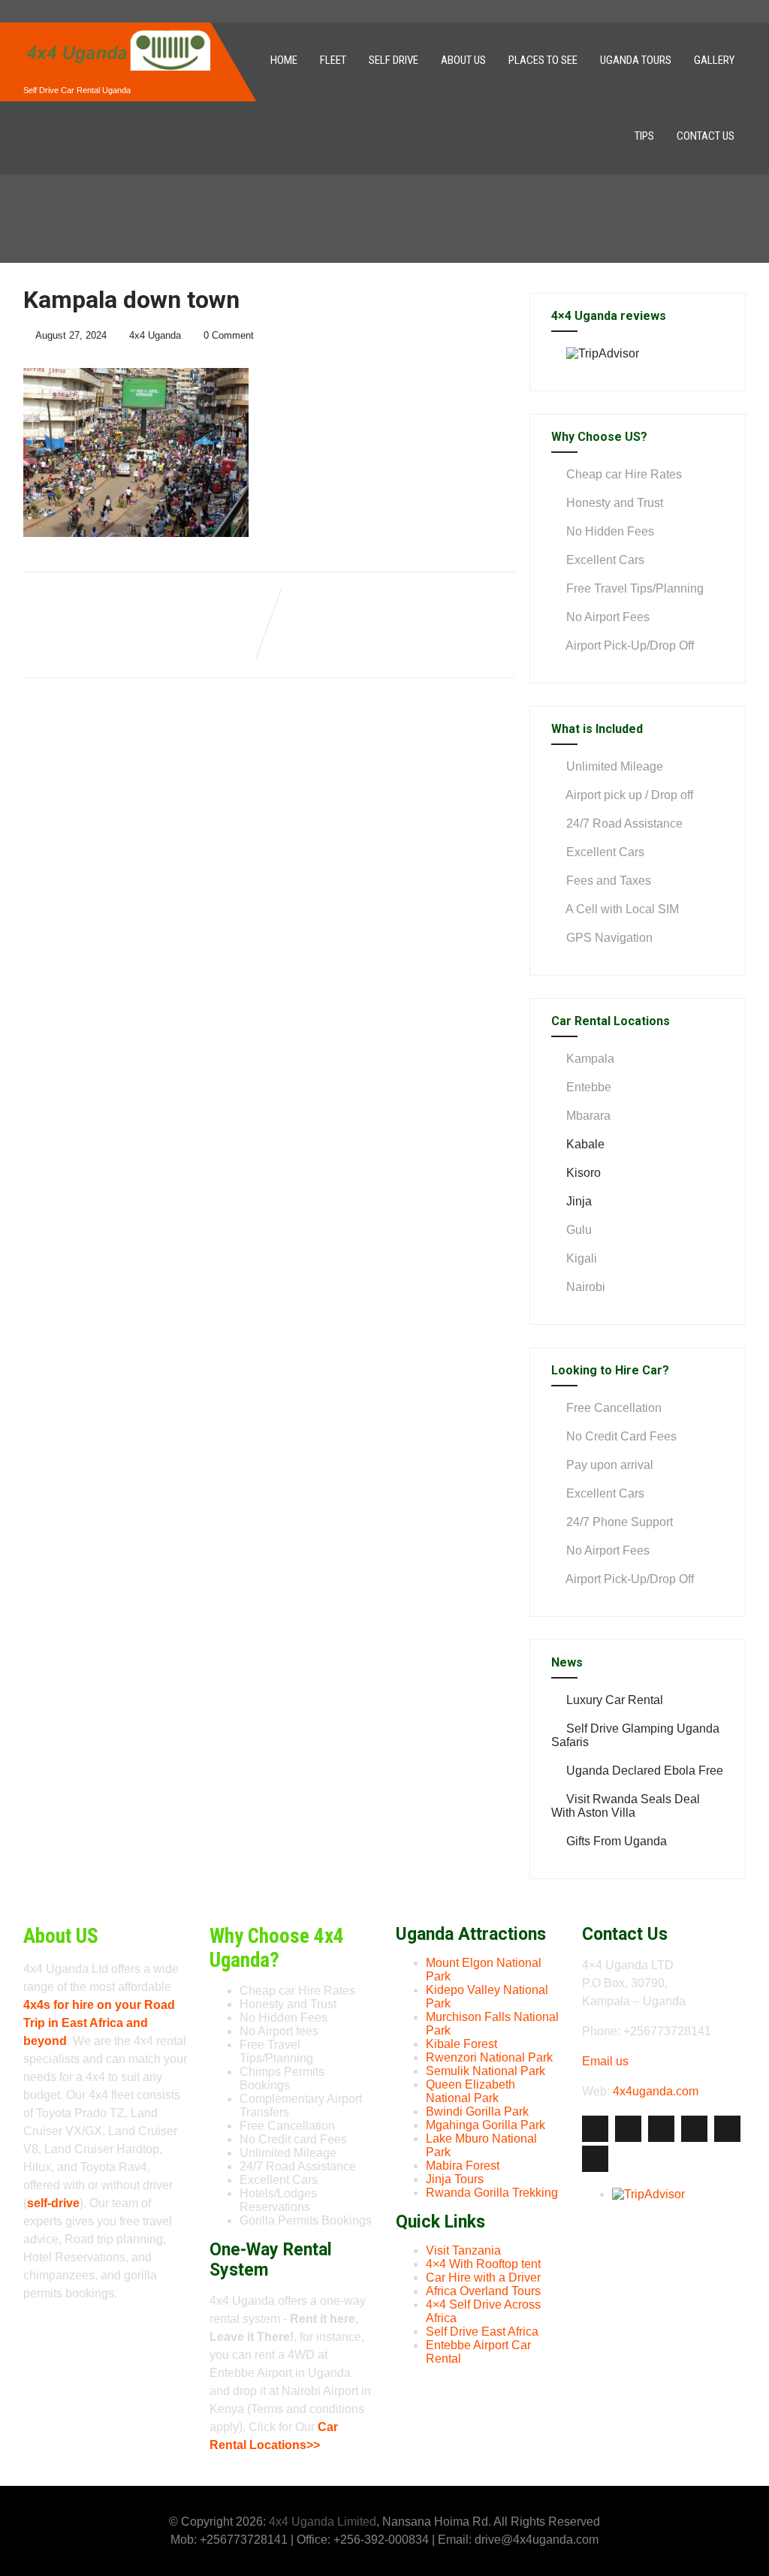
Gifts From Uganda (617, 1841)
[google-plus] (661, 2129)
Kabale (585, 1144)
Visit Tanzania (463, 2250)
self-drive (53, 2203)
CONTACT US (706, 136)
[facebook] (595, 2129)
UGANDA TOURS (636, 60)
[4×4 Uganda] (117, 29)
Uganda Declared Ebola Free (645, 1771)
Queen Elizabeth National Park (470, 2091)
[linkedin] (694, 2129)
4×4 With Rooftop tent (483, 2264)
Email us (605, 2061)
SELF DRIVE (394, 60)
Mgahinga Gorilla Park (486, 2125)
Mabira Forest (463, 2166)
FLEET (333, 60)
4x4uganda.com (656, 2091)
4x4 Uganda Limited (323, 2522)
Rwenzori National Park (489, 2057)
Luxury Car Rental (615, 1700)
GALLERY (714, 60)
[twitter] (628, 2129)
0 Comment (229, 335)
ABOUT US (463, 60)
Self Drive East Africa (482, 2332)
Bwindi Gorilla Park (477, 2111)
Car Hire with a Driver (483, 2277)
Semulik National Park (486, 2071)
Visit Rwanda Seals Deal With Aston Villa (626, 1806)
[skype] (595, 2159)
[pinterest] (727, 2129)
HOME (284, 60)
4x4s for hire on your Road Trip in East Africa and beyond (99, 2023)
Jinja (579, 1201)
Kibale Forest (461, 2044)
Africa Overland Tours (483, 2291)
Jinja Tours (455, 2179)
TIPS (644, 136)
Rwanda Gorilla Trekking (492, 2193)
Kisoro (584, 1173)
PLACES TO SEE (543, 60)
